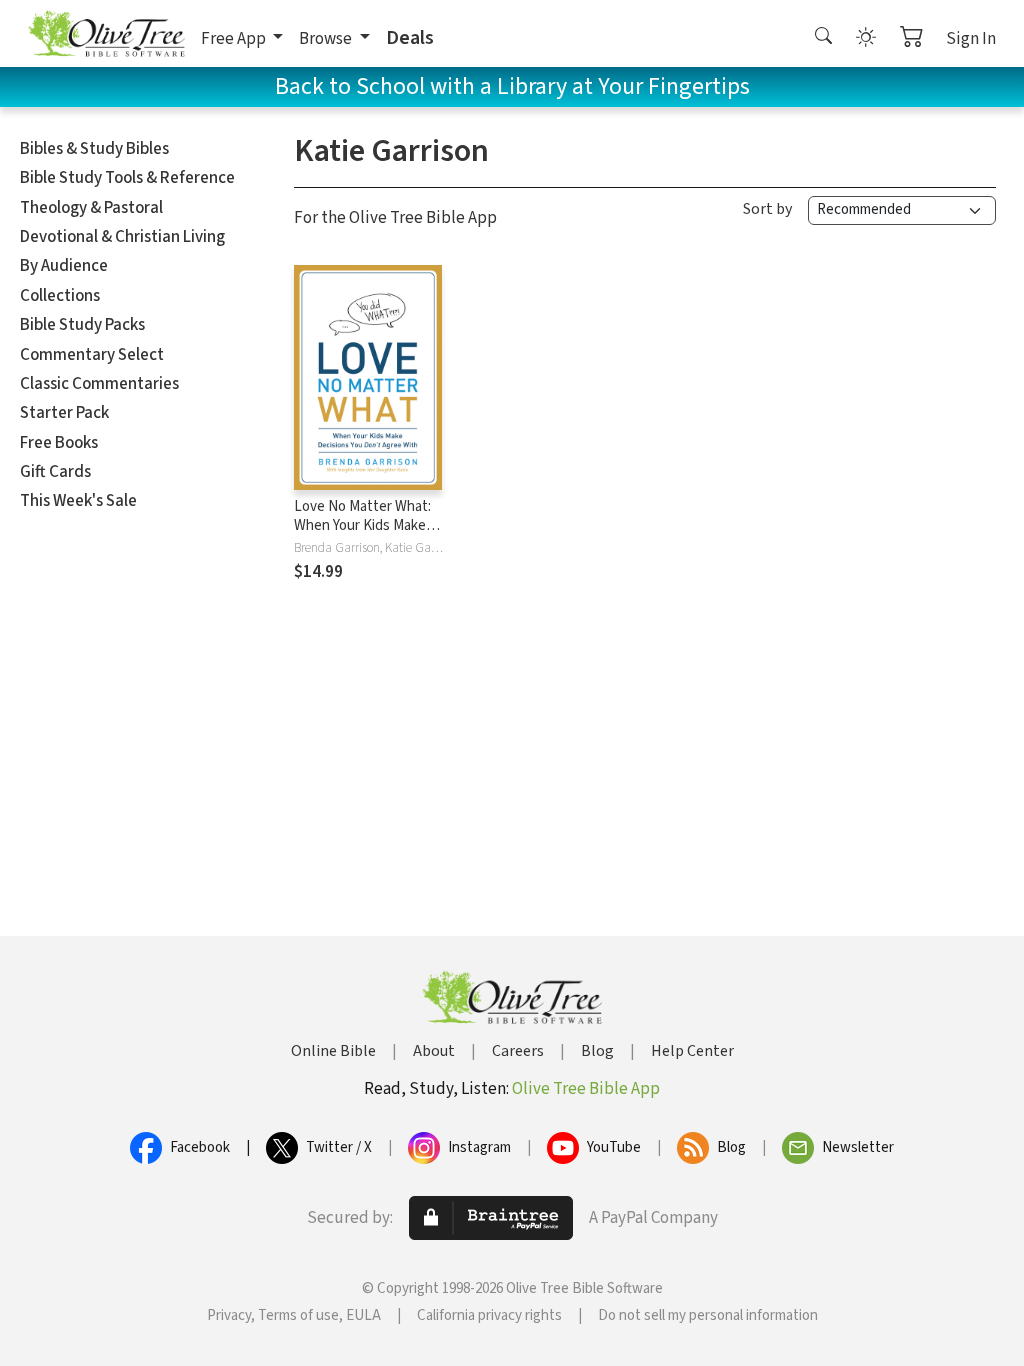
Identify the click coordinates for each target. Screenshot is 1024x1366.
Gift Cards (55, 472)
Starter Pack (64, 413)
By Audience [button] (64, 266)
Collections (60, 296)
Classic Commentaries (99, 384)
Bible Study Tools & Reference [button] (127, 178)
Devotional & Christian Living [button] (122, 237)
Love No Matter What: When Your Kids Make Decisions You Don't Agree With (362, 535)
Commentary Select (92, 355)
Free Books (59, 443)
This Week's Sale (78, 501)
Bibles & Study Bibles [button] (94, 149)
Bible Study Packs (82, 325)
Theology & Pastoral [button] (91, 208)
